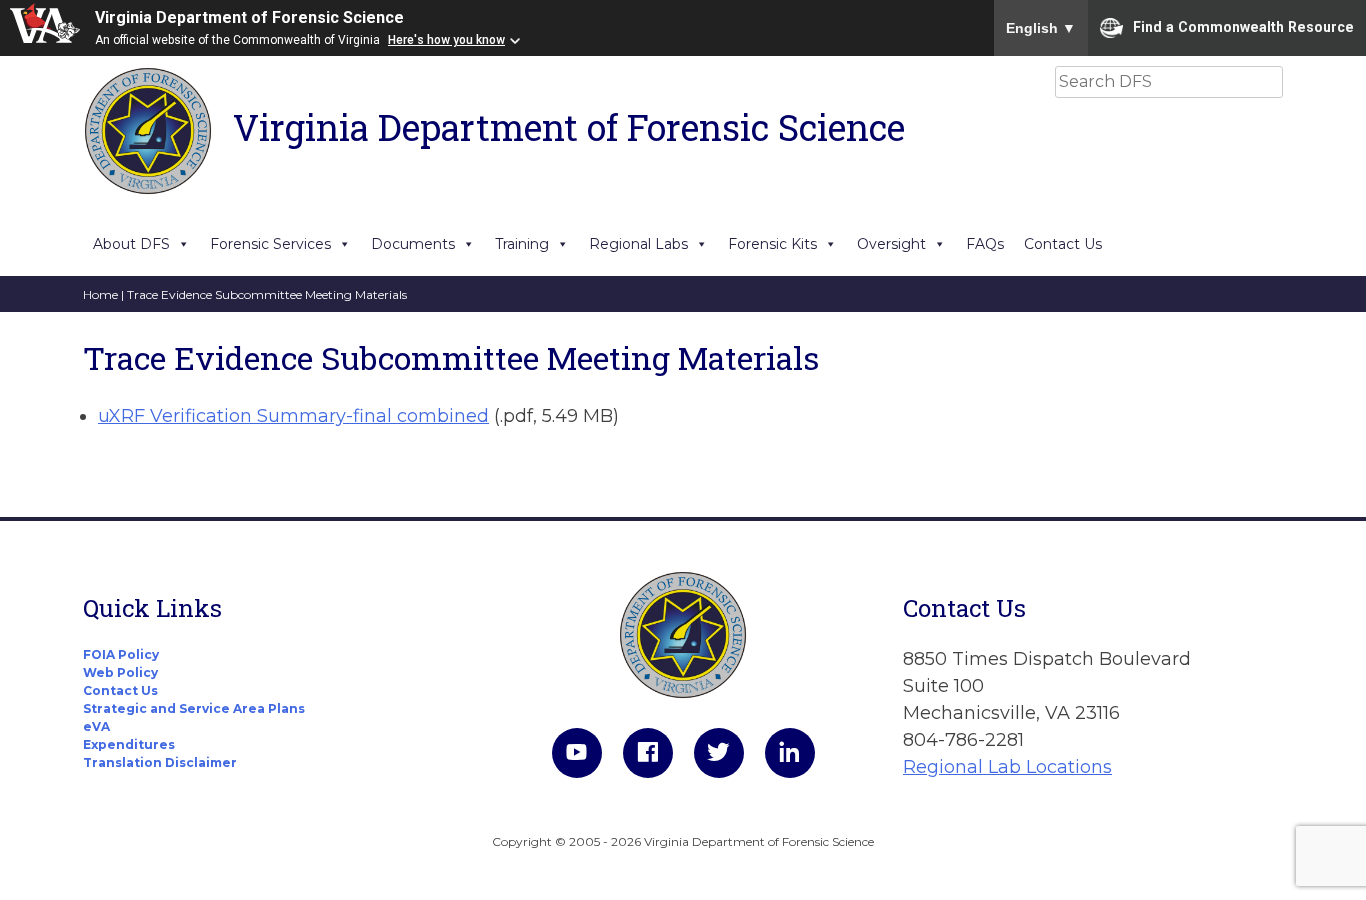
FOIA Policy (121, 654)
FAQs (985, 244)
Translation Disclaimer (160, 762)
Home (100, 294)
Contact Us (1063, 244)
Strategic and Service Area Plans (194, 708)
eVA (96, 726)
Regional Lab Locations (1007, 767)
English (1041, 28)
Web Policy (120, 672)
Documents (413, 244)
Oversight (891, 244)
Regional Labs (638, 244)
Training (522, 244)
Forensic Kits (772, 244)
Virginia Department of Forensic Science (249, 17)
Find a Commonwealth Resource (1243, 26)
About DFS (131, 244)
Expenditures (129, 744)
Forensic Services (270, 244)
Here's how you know (446, 40)
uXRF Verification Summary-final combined (293, 416)
